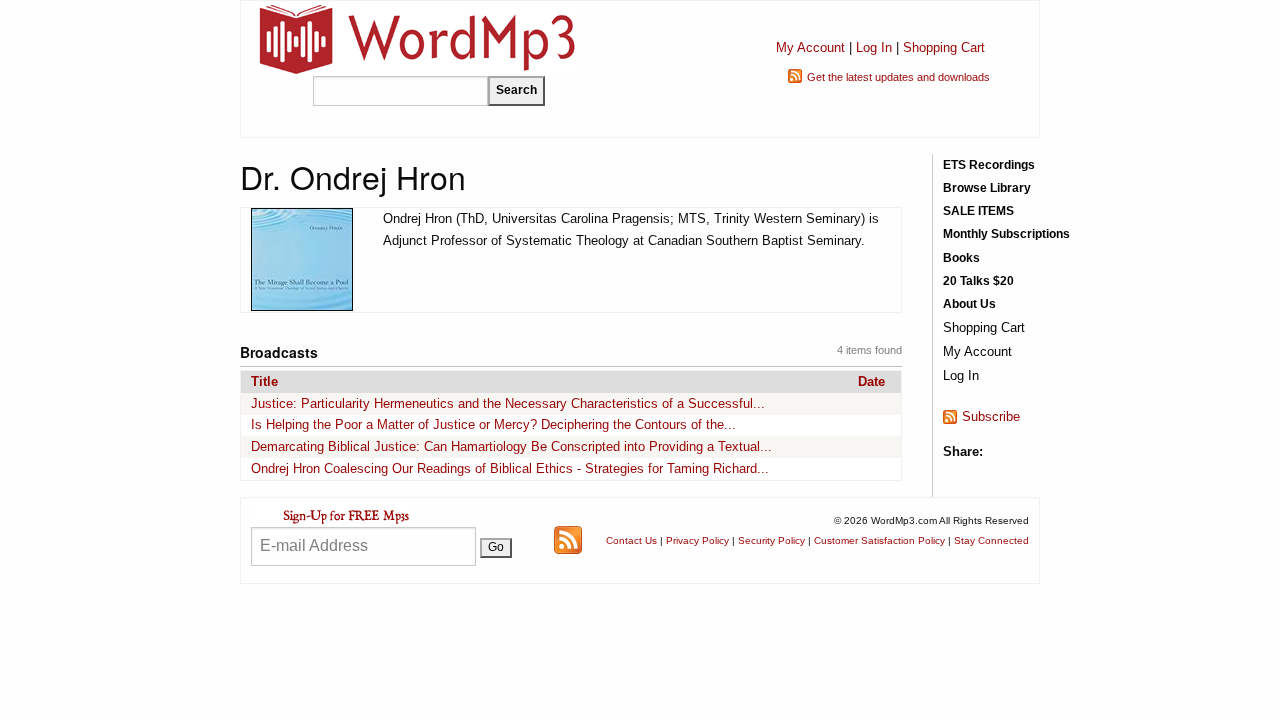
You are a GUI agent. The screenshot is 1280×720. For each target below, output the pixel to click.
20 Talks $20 (978, 281)
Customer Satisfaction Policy (879, 540)
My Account (810, 47)
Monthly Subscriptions (1006, 234)
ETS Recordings (989, 165)
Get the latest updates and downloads (898, 77)
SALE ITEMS (978, 211)
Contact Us (631, 540)
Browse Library (987, 188)
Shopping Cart (944, 47)
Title (264, 381)
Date (871, 381)
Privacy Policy (697, 540)
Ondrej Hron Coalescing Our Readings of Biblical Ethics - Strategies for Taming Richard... (510, 468)
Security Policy (771, 540)
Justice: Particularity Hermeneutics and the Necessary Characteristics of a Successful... (508, 403)
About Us (969, 304)
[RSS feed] (568, 539)
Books (961, 258)
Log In (874, 47)
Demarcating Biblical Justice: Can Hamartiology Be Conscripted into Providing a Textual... (511, 446)
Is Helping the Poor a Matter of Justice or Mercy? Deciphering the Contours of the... (493, 424)
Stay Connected (991, 540)
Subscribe (991, 416)
